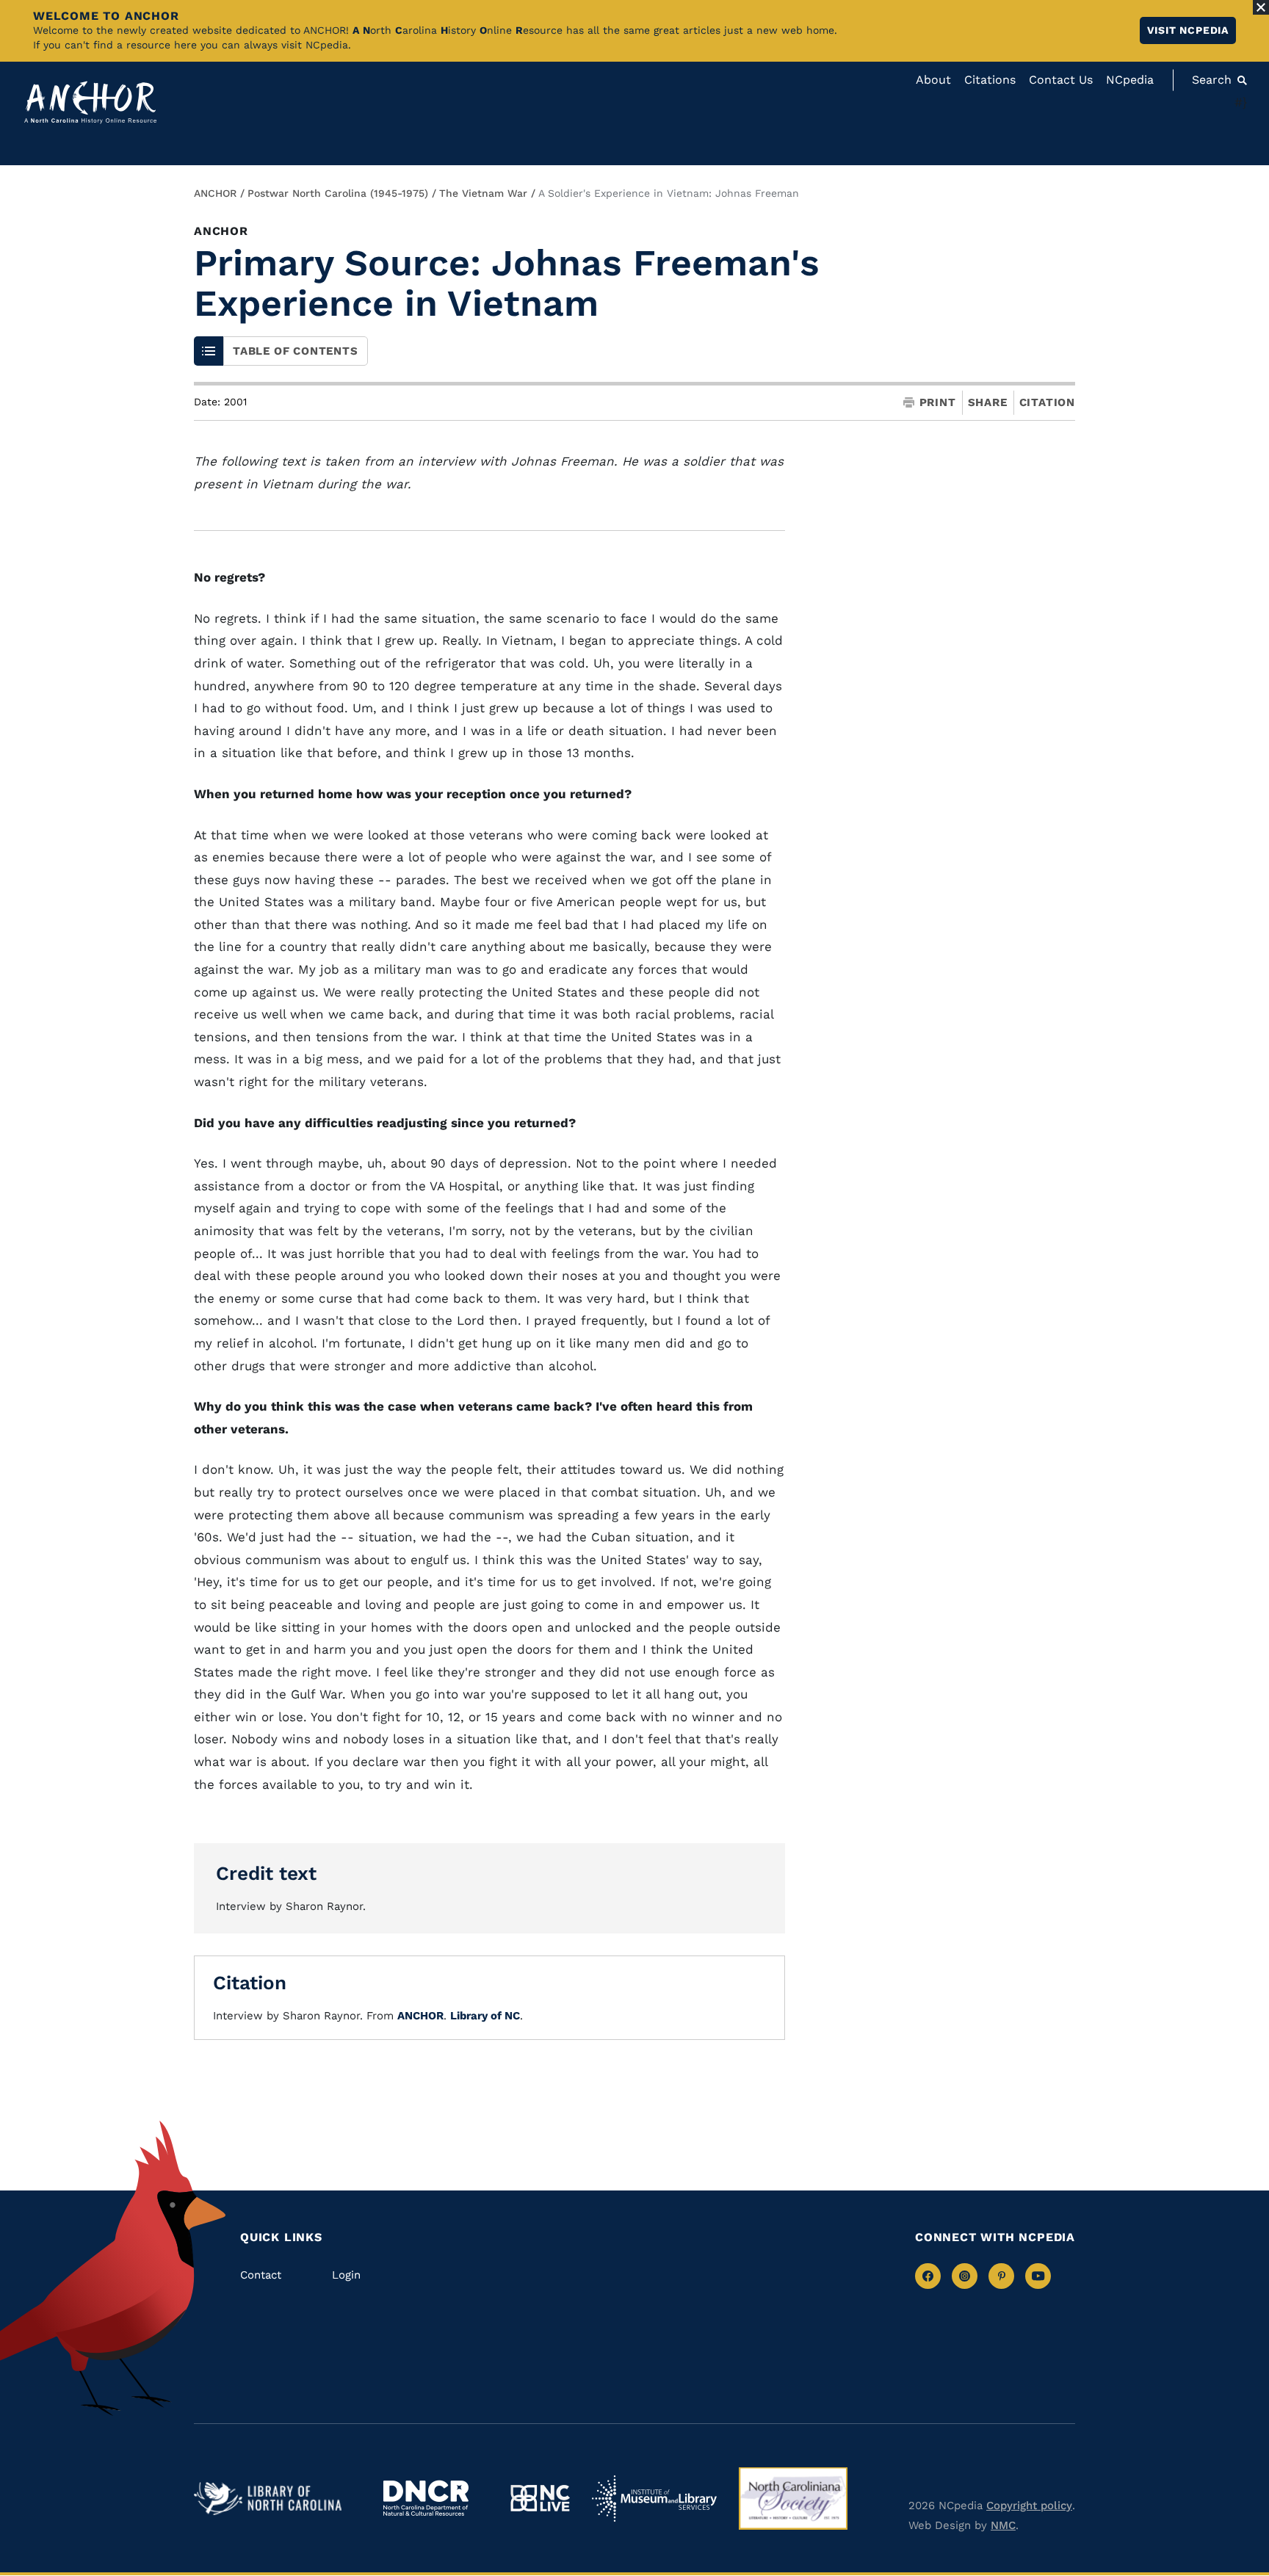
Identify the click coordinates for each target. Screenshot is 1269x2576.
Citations (990, 80)
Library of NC (485, 2016)
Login (346, 2275)
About (933, 80)
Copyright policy (1029, 2506)
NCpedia (1130, 80)
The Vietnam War (483, 193)
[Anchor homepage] (90, 102)
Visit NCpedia (1188, 30)
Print (938, 403)
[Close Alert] (1261, 7)
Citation (1047, 402)
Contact (261, 2275)
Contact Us (1061, 80)
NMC (1003, 2525)
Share (988, 403)
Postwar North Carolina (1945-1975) (338, 193)
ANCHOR (215, 193)
